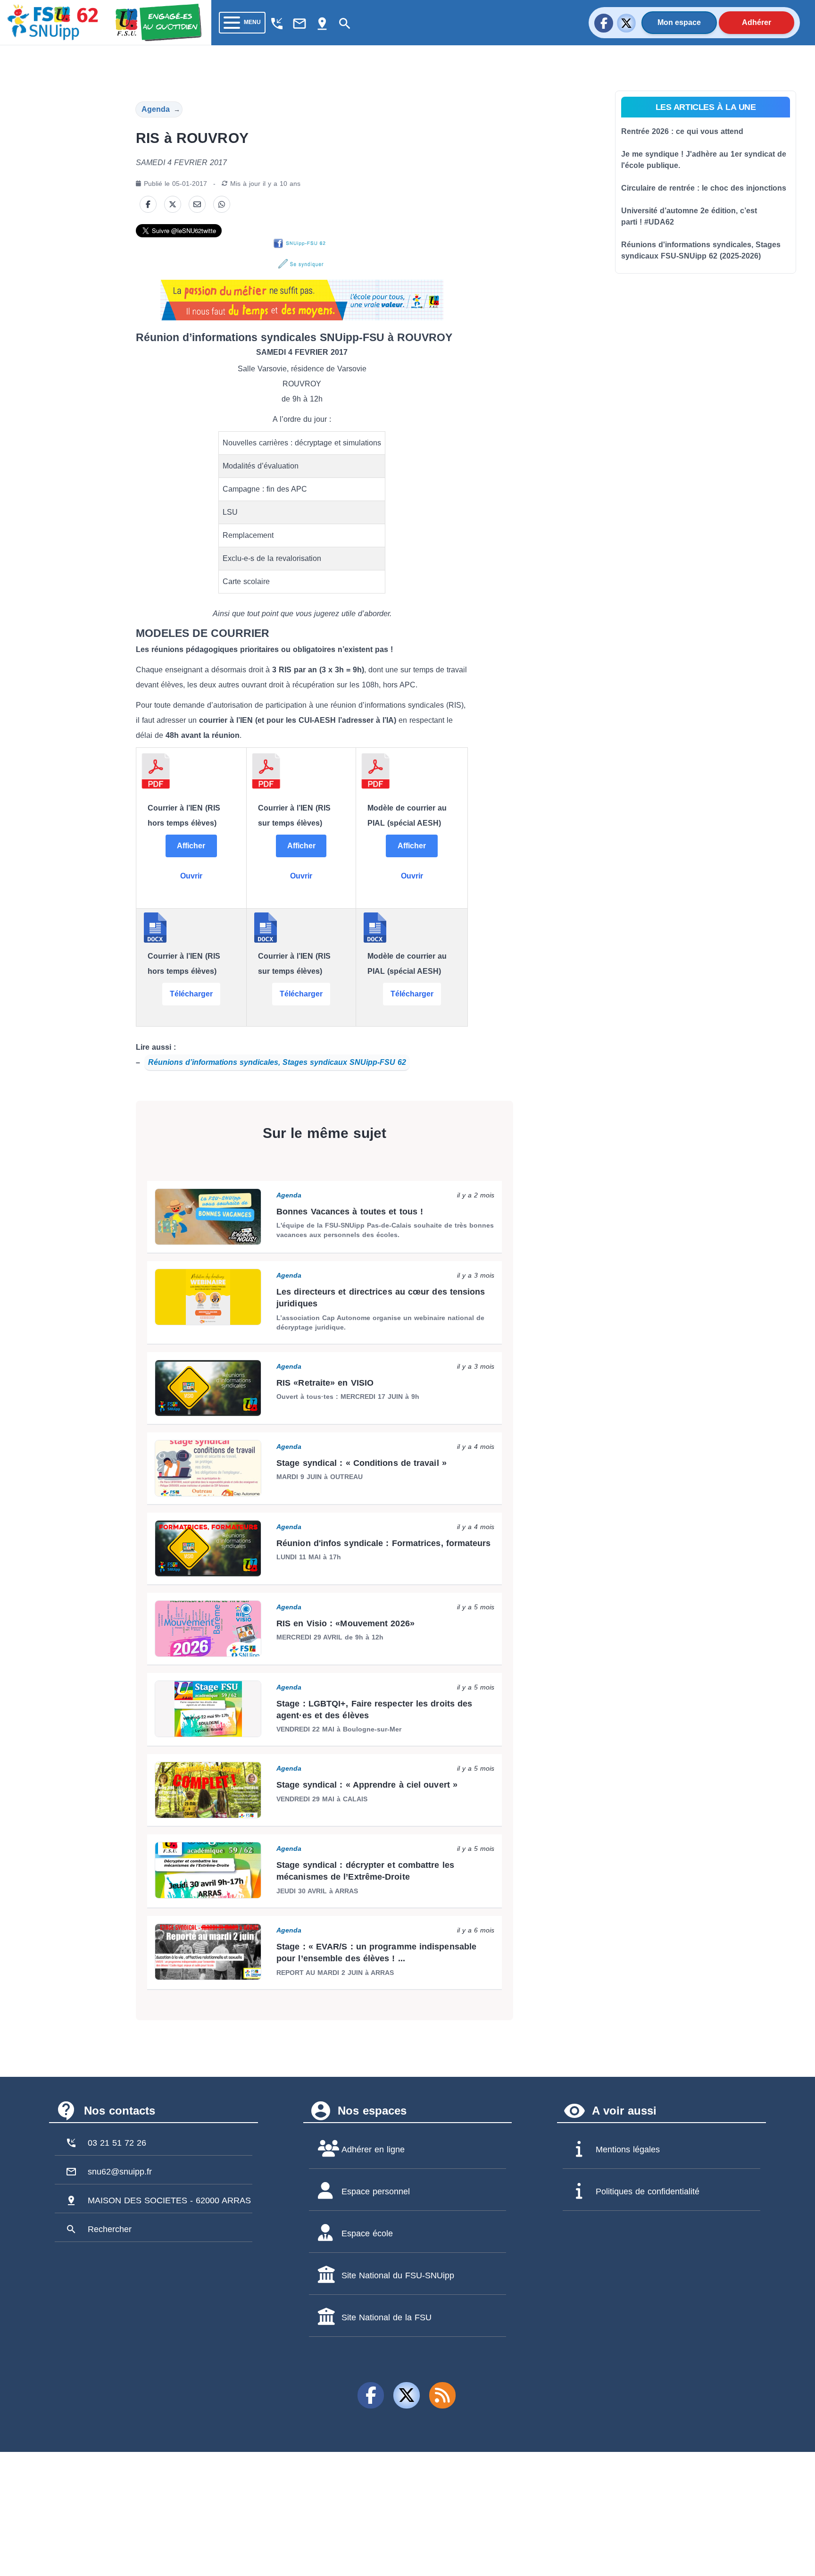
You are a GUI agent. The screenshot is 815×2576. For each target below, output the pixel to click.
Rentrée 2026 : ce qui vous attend (682, 131)
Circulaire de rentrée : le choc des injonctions (704, 188)
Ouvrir (191, 876)
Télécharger (191, 994)
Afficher (191, 846)
